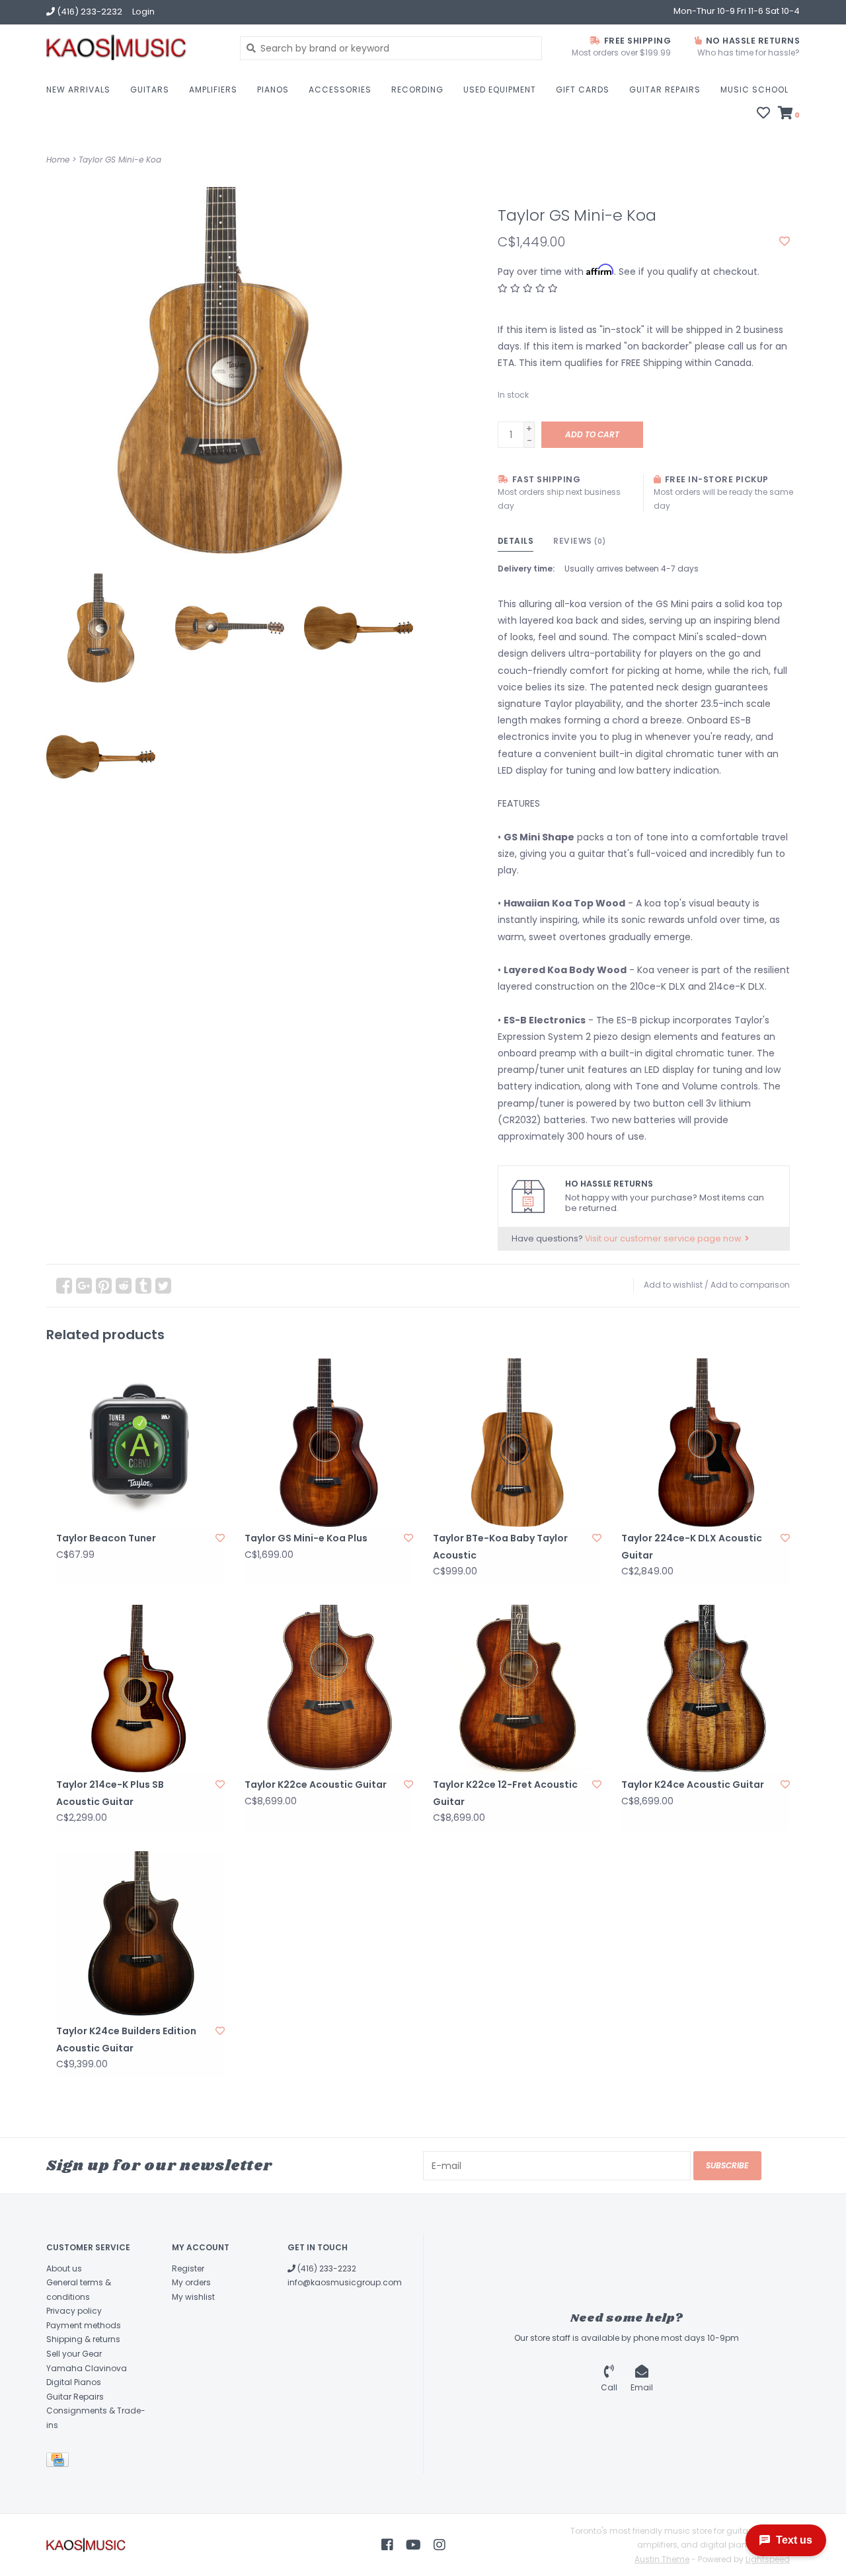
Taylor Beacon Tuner (106, 1538)
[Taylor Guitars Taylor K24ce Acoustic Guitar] (706, 1689)
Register (188, 2268)
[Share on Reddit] (124, 1286)
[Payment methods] (60, 2462)
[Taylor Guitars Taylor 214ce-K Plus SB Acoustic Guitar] (140, 1689)
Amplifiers (213, 90)
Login (143, 12)
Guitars (150, 90)
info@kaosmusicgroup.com (345, 2282)
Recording (417, 90)
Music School (754, 90)
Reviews (580, 541)
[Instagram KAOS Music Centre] (440, 2545)
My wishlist (193, 2297)
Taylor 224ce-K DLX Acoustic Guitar (692, 1546)
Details (516, 541)
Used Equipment (500, 90)
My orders (191, 2282)
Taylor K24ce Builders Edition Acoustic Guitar (126, 2039)
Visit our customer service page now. (665, 1238)
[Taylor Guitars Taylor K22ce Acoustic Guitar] (329, 1689)
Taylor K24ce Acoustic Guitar (693, 1785)
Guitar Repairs (665, 90)
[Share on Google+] (84, 1286)
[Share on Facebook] (64, 1286)
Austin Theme (662, 2559)
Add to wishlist (673, 1285)
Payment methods (84, 2325)
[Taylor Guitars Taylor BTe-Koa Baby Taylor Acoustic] (517, 1443)
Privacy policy (74, 2311)
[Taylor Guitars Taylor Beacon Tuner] (140, 1443)
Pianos (273, 90)
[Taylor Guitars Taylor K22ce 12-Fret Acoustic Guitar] (517, 1689)
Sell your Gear (74, 2354)
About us (64, 2268)
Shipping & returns (83, 2339)
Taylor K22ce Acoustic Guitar (316, 1785)
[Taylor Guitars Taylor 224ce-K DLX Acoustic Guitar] (706, 1443)
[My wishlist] (763, 114)
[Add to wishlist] (785, 242)
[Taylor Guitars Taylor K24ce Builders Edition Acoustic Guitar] (140, 1935)
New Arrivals (78, 90)
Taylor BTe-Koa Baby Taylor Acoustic (500, 1546)
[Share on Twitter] (163, 1286)
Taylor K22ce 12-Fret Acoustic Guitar (505, 1793)
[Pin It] (104, 1286)
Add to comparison (750, 1285)
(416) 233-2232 (326, 2268)
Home (58, 160)
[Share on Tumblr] (143, 1286)
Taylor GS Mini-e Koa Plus (306, 1538)
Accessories (340, 90)
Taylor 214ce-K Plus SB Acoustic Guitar (110, 1793)
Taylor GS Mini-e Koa (120, 160)
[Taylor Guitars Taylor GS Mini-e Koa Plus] (329, 1443)
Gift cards (583, 90)
